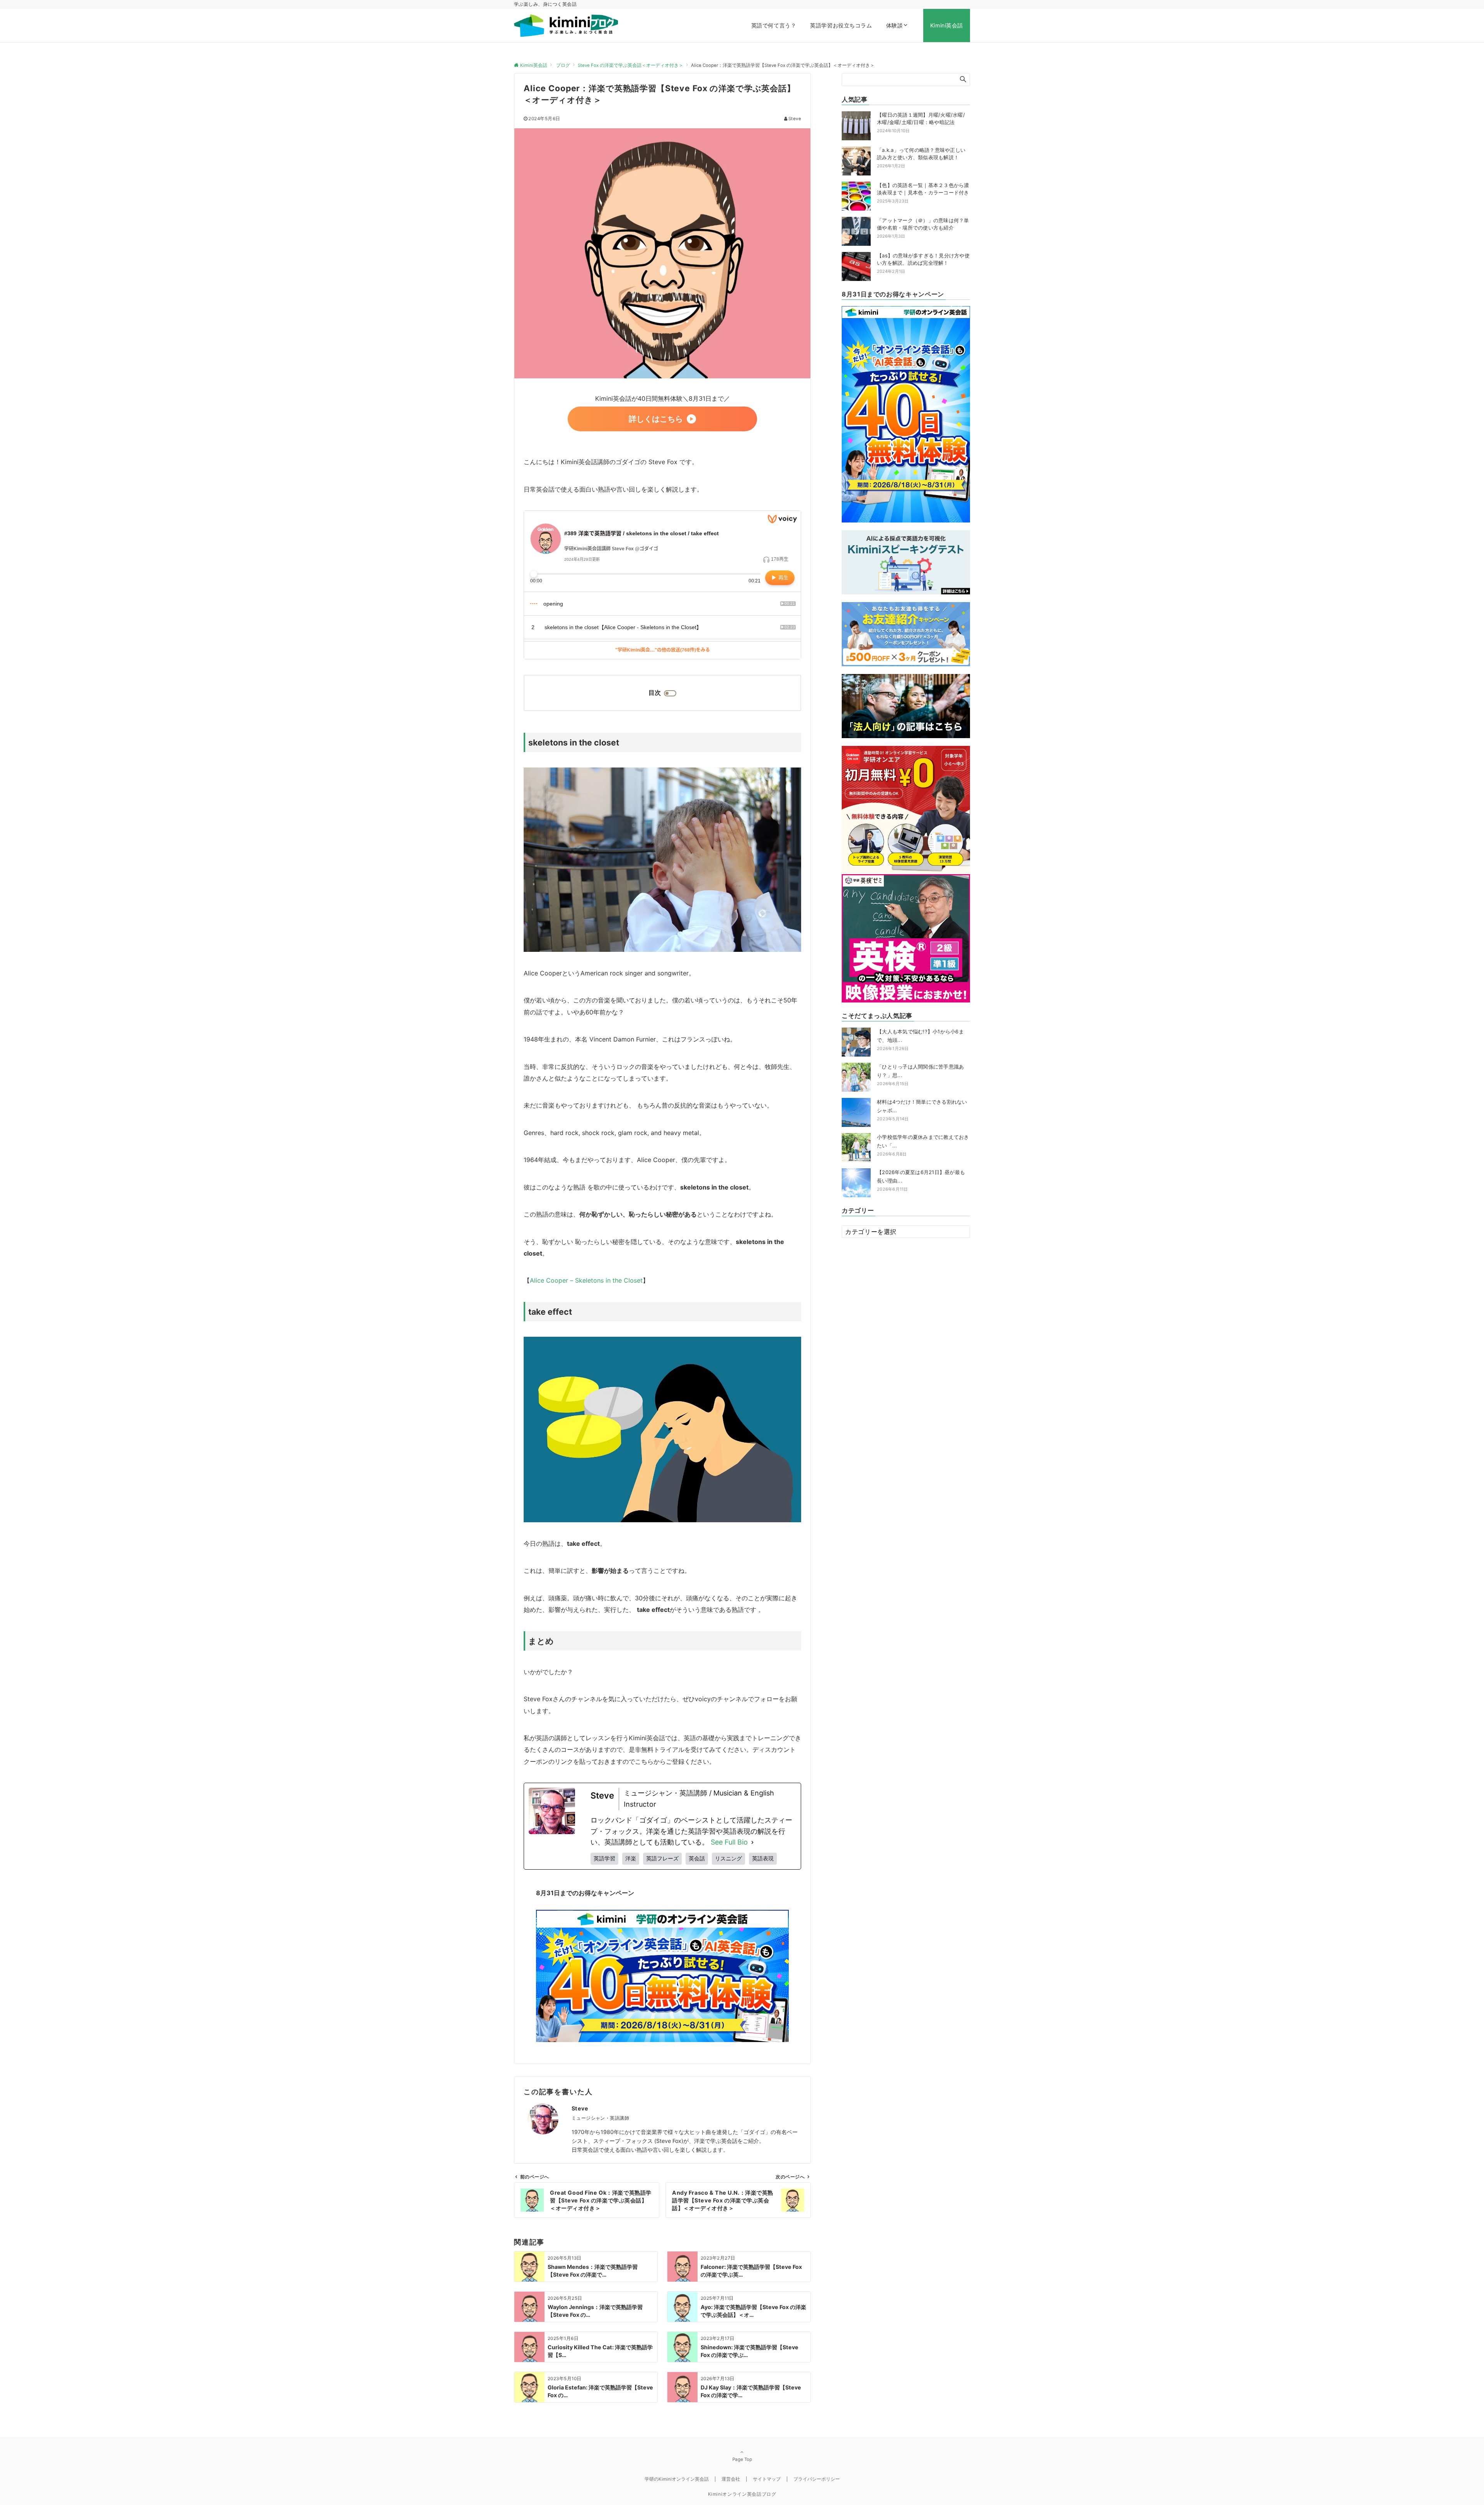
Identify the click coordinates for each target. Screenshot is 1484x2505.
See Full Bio (729, 1842)
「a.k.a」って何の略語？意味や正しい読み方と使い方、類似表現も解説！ (921, 154)
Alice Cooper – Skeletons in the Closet (586, 1280)
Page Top (742, 2459)
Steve (795, 119)
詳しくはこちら (656, 419)
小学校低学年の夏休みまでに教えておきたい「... (923, 1145)
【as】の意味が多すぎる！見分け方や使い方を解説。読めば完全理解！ (923, 259)
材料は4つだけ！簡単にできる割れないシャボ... (922, 1110)
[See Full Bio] (752, 1842)
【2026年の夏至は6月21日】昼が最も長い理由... (921, 1180)
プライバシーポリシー (817, 2479)
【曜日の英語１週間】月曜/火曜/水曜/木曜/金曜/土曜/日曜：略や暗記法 (921, 119)
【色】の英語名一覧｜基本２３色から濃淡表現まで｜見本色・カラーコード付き (923, 189)
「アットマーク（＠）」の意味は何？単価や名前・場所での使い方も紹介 (923, 224)
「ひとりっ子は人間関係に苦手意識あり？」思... (920, 1075)
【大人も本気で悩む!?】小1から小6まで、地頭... (920, 1040)
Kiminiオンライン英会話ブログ (742, 2494)
